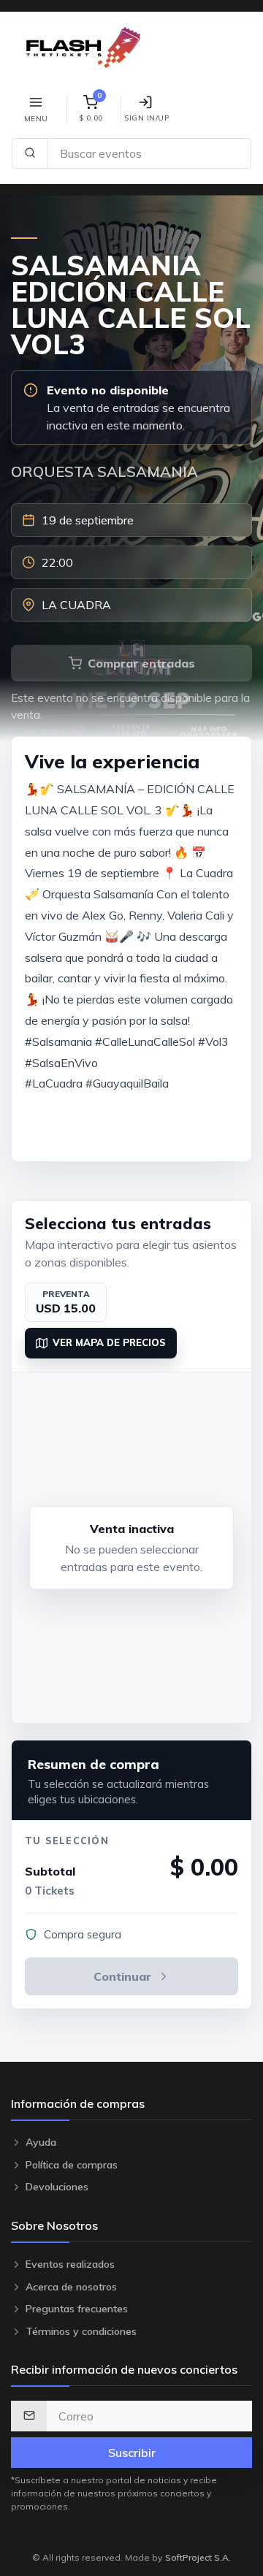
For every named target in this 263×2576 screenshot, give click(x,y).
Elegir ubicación (141, 1130)
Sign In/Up (146, 118)
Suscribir (132, 2453)
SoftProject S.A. (198, 2557)
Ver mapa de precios (109, 1342)
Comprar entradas (141, 663)
